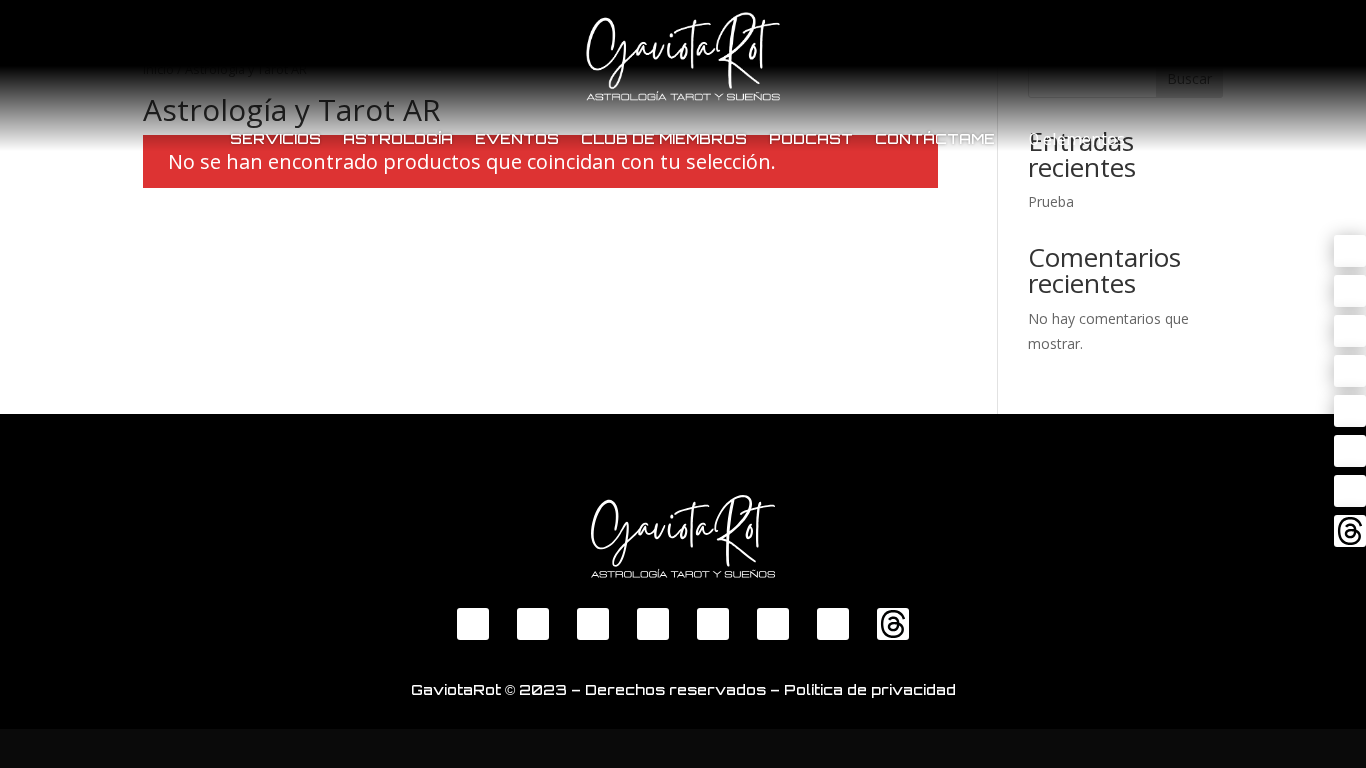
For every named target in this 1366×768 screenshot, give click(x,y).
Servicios (275, 138)
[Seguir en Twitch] (1350, 451)
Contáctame (935, 138)
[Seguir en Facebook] (1350, 251)
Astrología (398, 138)
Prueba (1051, 201)
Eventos (517, 138)
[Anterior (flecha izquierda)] (35, 384)
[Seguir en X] (1350, 291)
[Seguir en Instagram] (1350, 371)
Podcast (811, 138)
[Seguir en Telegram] (1350, 411)
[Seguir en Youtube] (1350, 331)
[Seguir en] (1350, 491)
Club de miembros (664, 138)
